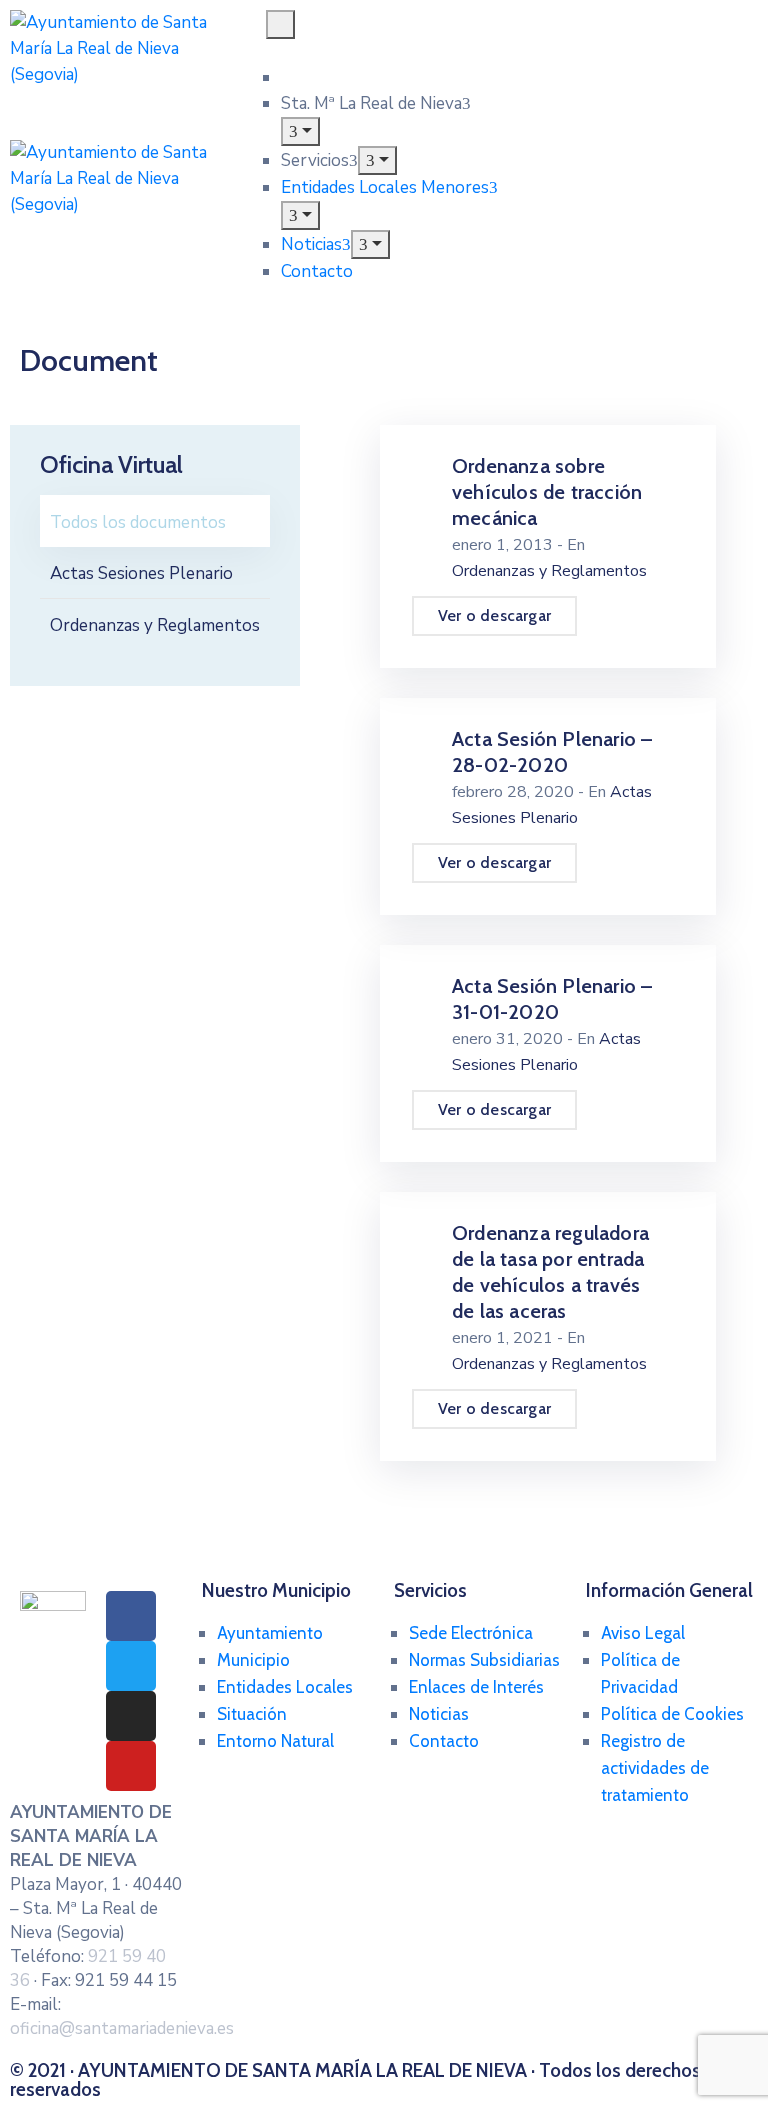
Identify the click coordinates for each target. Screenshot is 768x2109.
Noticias (311, 244)
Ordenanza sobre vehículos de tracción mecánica (547, 492)
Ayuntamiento (270, 1633)
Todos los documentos (138, 522)
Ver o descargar (494, 615)
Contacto (317, 271)
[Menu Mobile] (280, 24)
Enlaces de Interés (476, 1687)
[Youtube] (131, 1766)
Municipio (253, 1660)
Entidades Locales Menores (385, 187)
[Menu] (300, 131)
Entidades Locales (285, 1687)
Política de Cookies (672, 1714)
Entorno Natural (275, 1741)
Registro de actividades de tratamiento (655, 1768)
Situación (252, 1714)
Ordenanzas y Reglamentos (155, 625)
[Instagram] (131, 1716)
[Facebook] (131, 1616)
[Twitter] (131, 1666)
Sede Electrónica (471, 1633)
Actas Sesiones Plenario (141, 573)
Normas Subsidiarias (484, 1660)
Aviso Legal (643, 1633)
